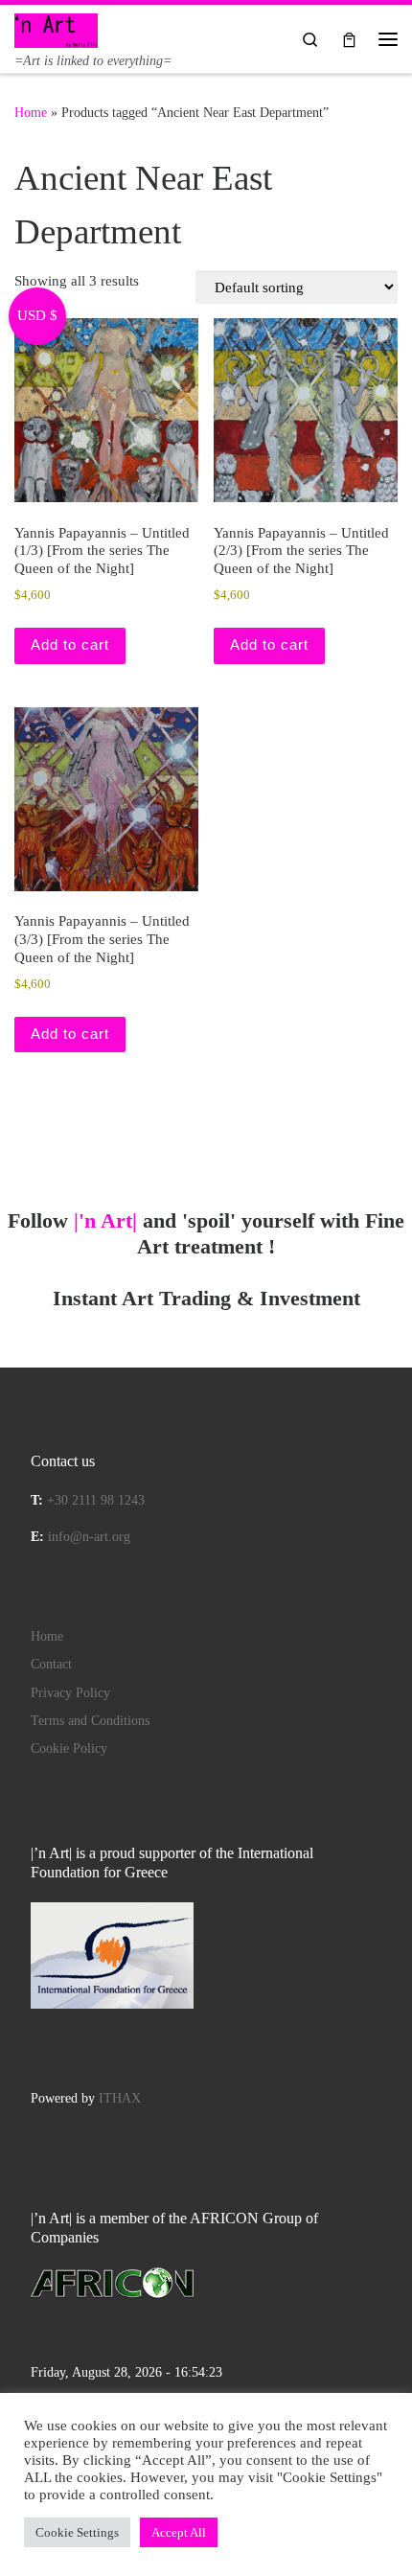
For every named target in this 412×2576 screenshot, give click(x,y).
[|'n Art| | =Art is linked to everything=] (56, 28)
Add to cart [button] (70, 644)
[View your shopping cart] (349, 39)
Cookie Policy (69, 1748)
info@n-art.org (89, 1537)
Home (31, 112)
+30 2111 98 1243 (96, 1500)
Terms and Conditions (90, 1721)
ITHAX (120, 2098)
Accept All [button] (179, 2532)
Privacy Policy (70, 1693)
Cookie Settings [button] (77, 2532)
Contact (51, 1664)
